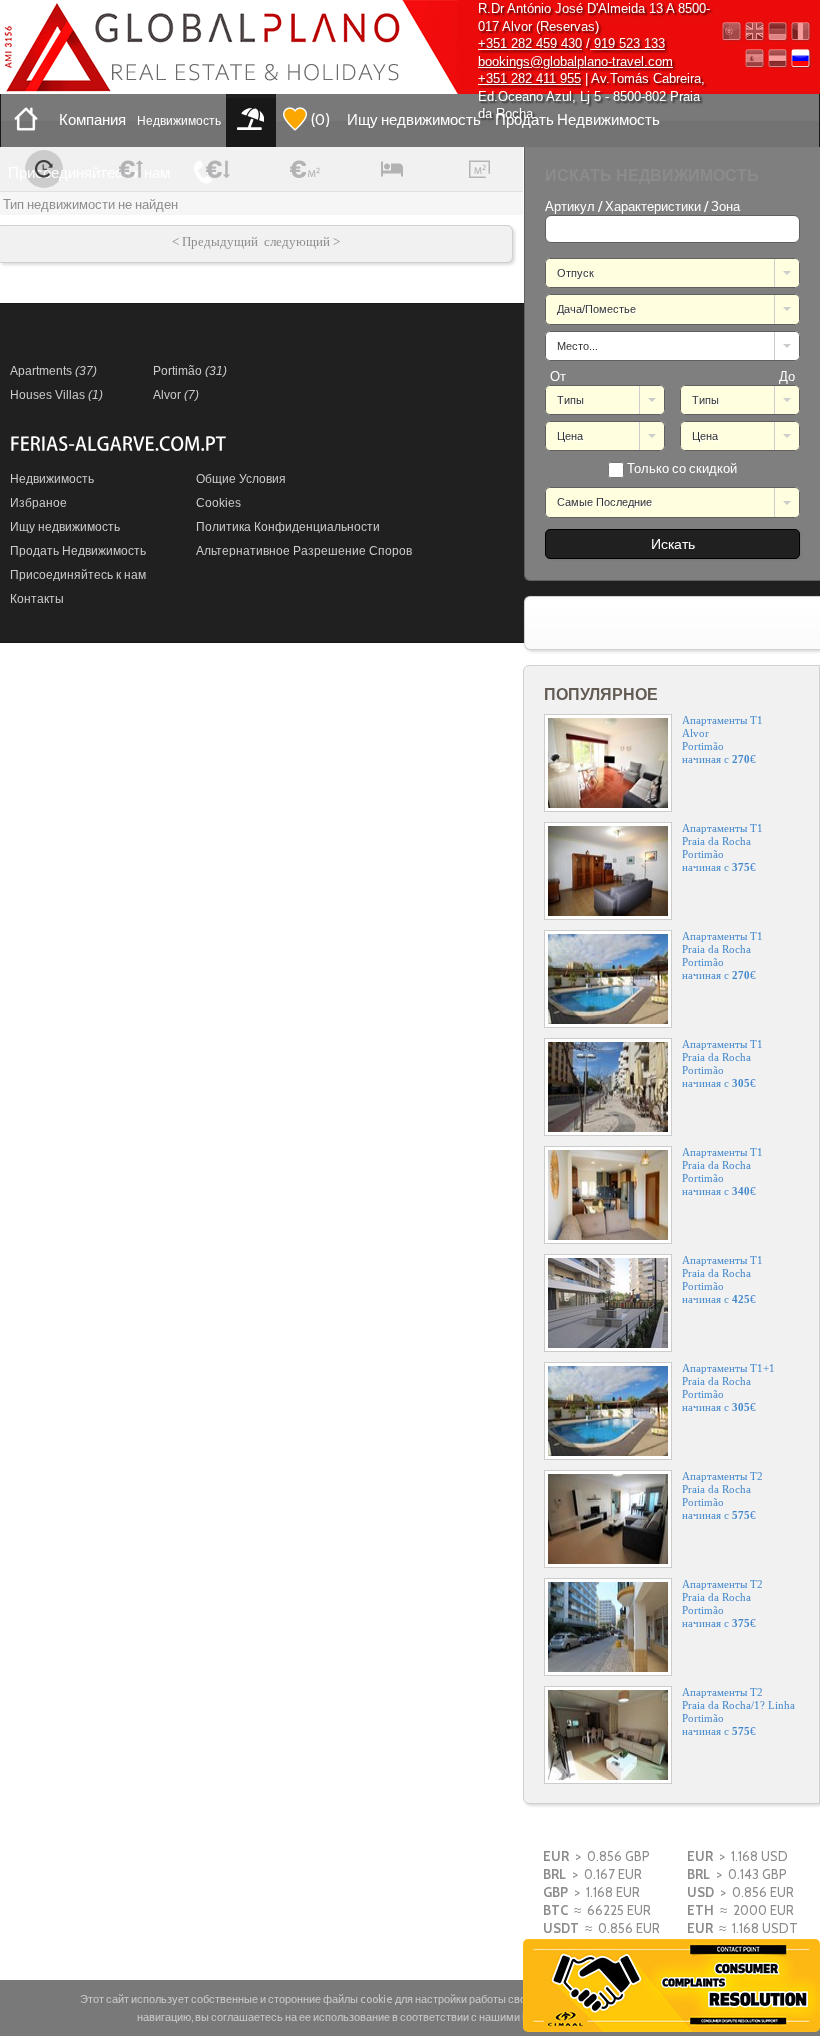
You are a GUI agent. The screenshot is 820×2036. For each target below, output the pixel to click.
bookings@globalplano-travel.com (575, 61)
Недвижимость (179, 120)
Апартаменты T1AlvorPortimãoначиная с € (722, 739)
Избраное (38, 503)
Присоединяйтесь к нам (89, 173)
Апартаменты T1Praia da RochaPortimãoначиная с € (722, 847)
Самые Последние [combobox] (604, 502)
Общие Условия (241, 479)
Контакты (37, 599)
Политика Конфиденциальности (288, 527)
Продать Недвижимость (577, 120)
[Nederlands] (777, 58)
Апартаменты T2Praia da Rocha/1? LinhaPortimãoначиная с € (738, 1711)
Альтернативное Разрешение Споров (304, 551)
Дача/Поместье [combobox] (596, 309)
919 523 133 (627, 43)
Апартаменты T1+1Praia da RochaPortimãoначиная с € (728, 1387)
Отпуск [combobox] (575, 273)
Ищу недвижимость (414, 120)
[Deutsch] (777, 31)
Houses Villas (56, 395)
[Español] (754, 58)
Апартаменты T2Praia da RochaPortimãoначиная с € (722, 1495)
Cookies (218, 503)
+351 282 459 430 (530, 43)
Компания (92, 120)
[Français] (800, 31)
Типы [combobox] (570, 400)
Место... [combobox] (577, 346)
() (320, 120)
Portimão (190, 371)
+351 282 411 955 (529, 78)
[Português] (731, 31)
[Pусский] (800, 58)
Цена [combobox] (570, 436)
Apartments (53, 371)
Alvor (176, 395)
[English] (754, 31)
